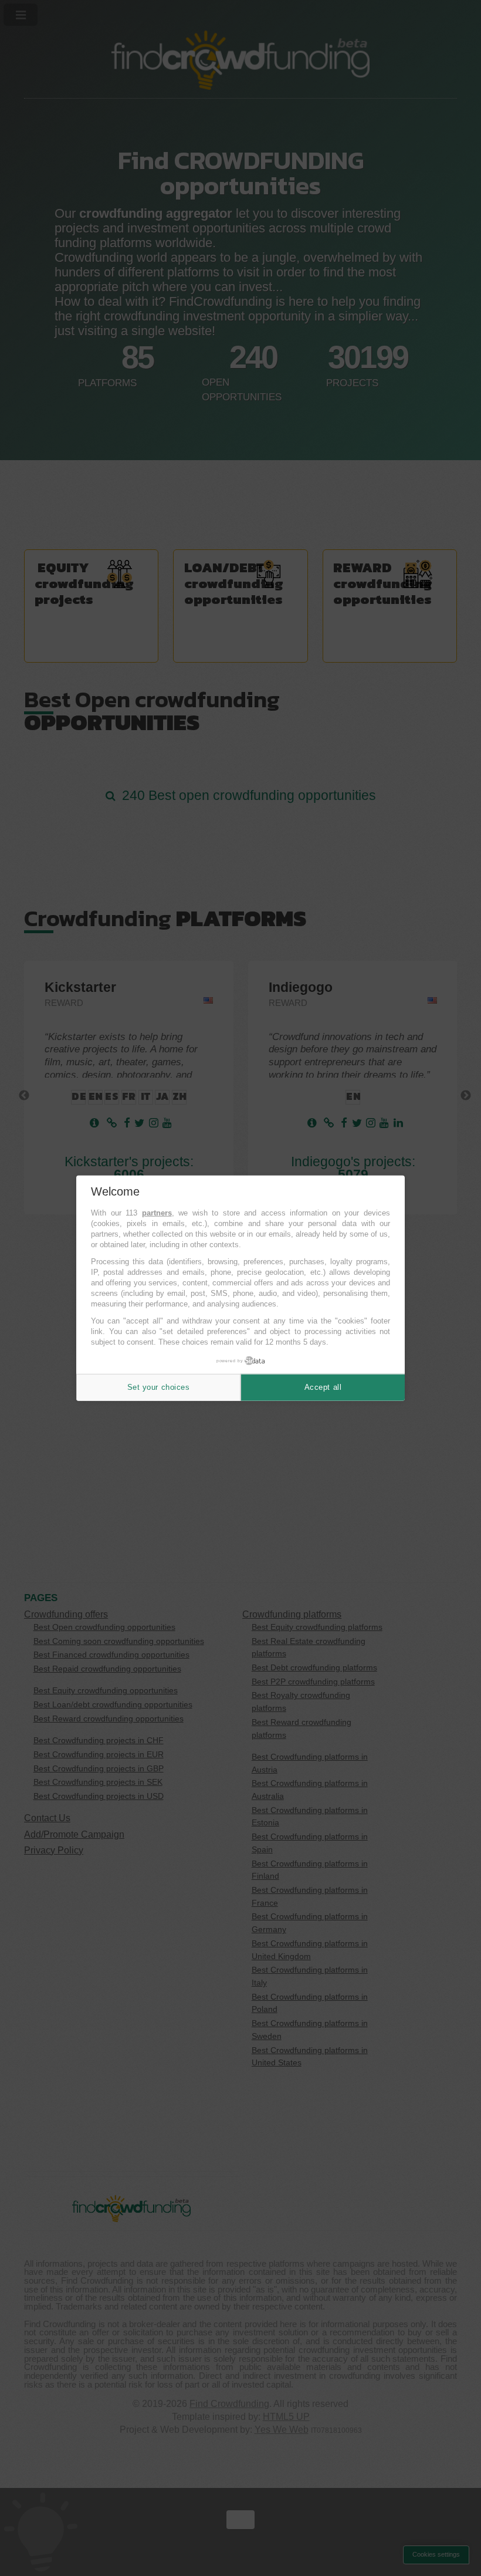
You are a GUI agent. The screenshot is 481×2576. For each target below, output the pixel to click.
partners (157, 1213)
